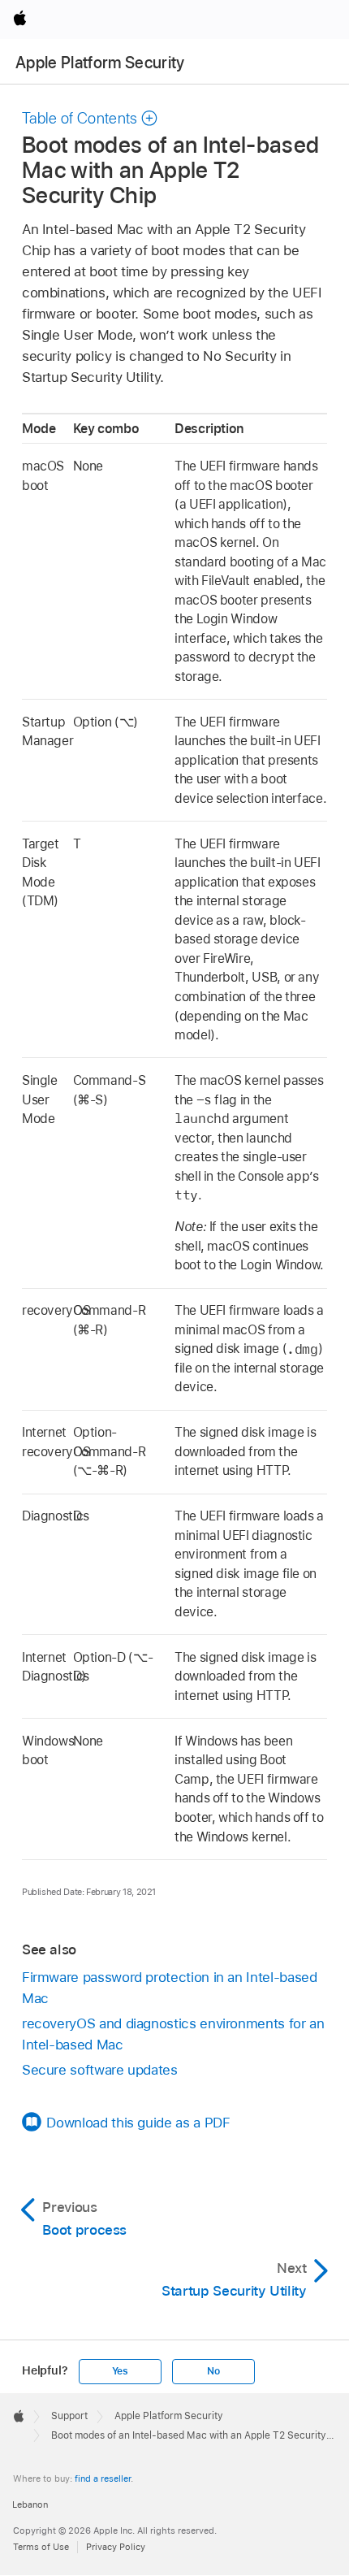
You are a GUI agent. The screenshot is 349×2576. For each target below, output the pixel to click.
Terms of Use (41, 2547)
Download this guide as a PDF (138, 2123)
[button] (90, 118)
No (213, 2371)
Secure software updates (100, 2070)
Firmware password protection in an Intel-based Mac (170, 1988)
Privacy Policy (116, 2547)
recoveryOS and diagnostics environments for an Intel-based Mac (173, 2034)
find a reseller (103, 2478)
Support (69, 2416)
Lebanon (30, 2504)
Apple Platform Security (100, 63)
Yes (120, 2371)
